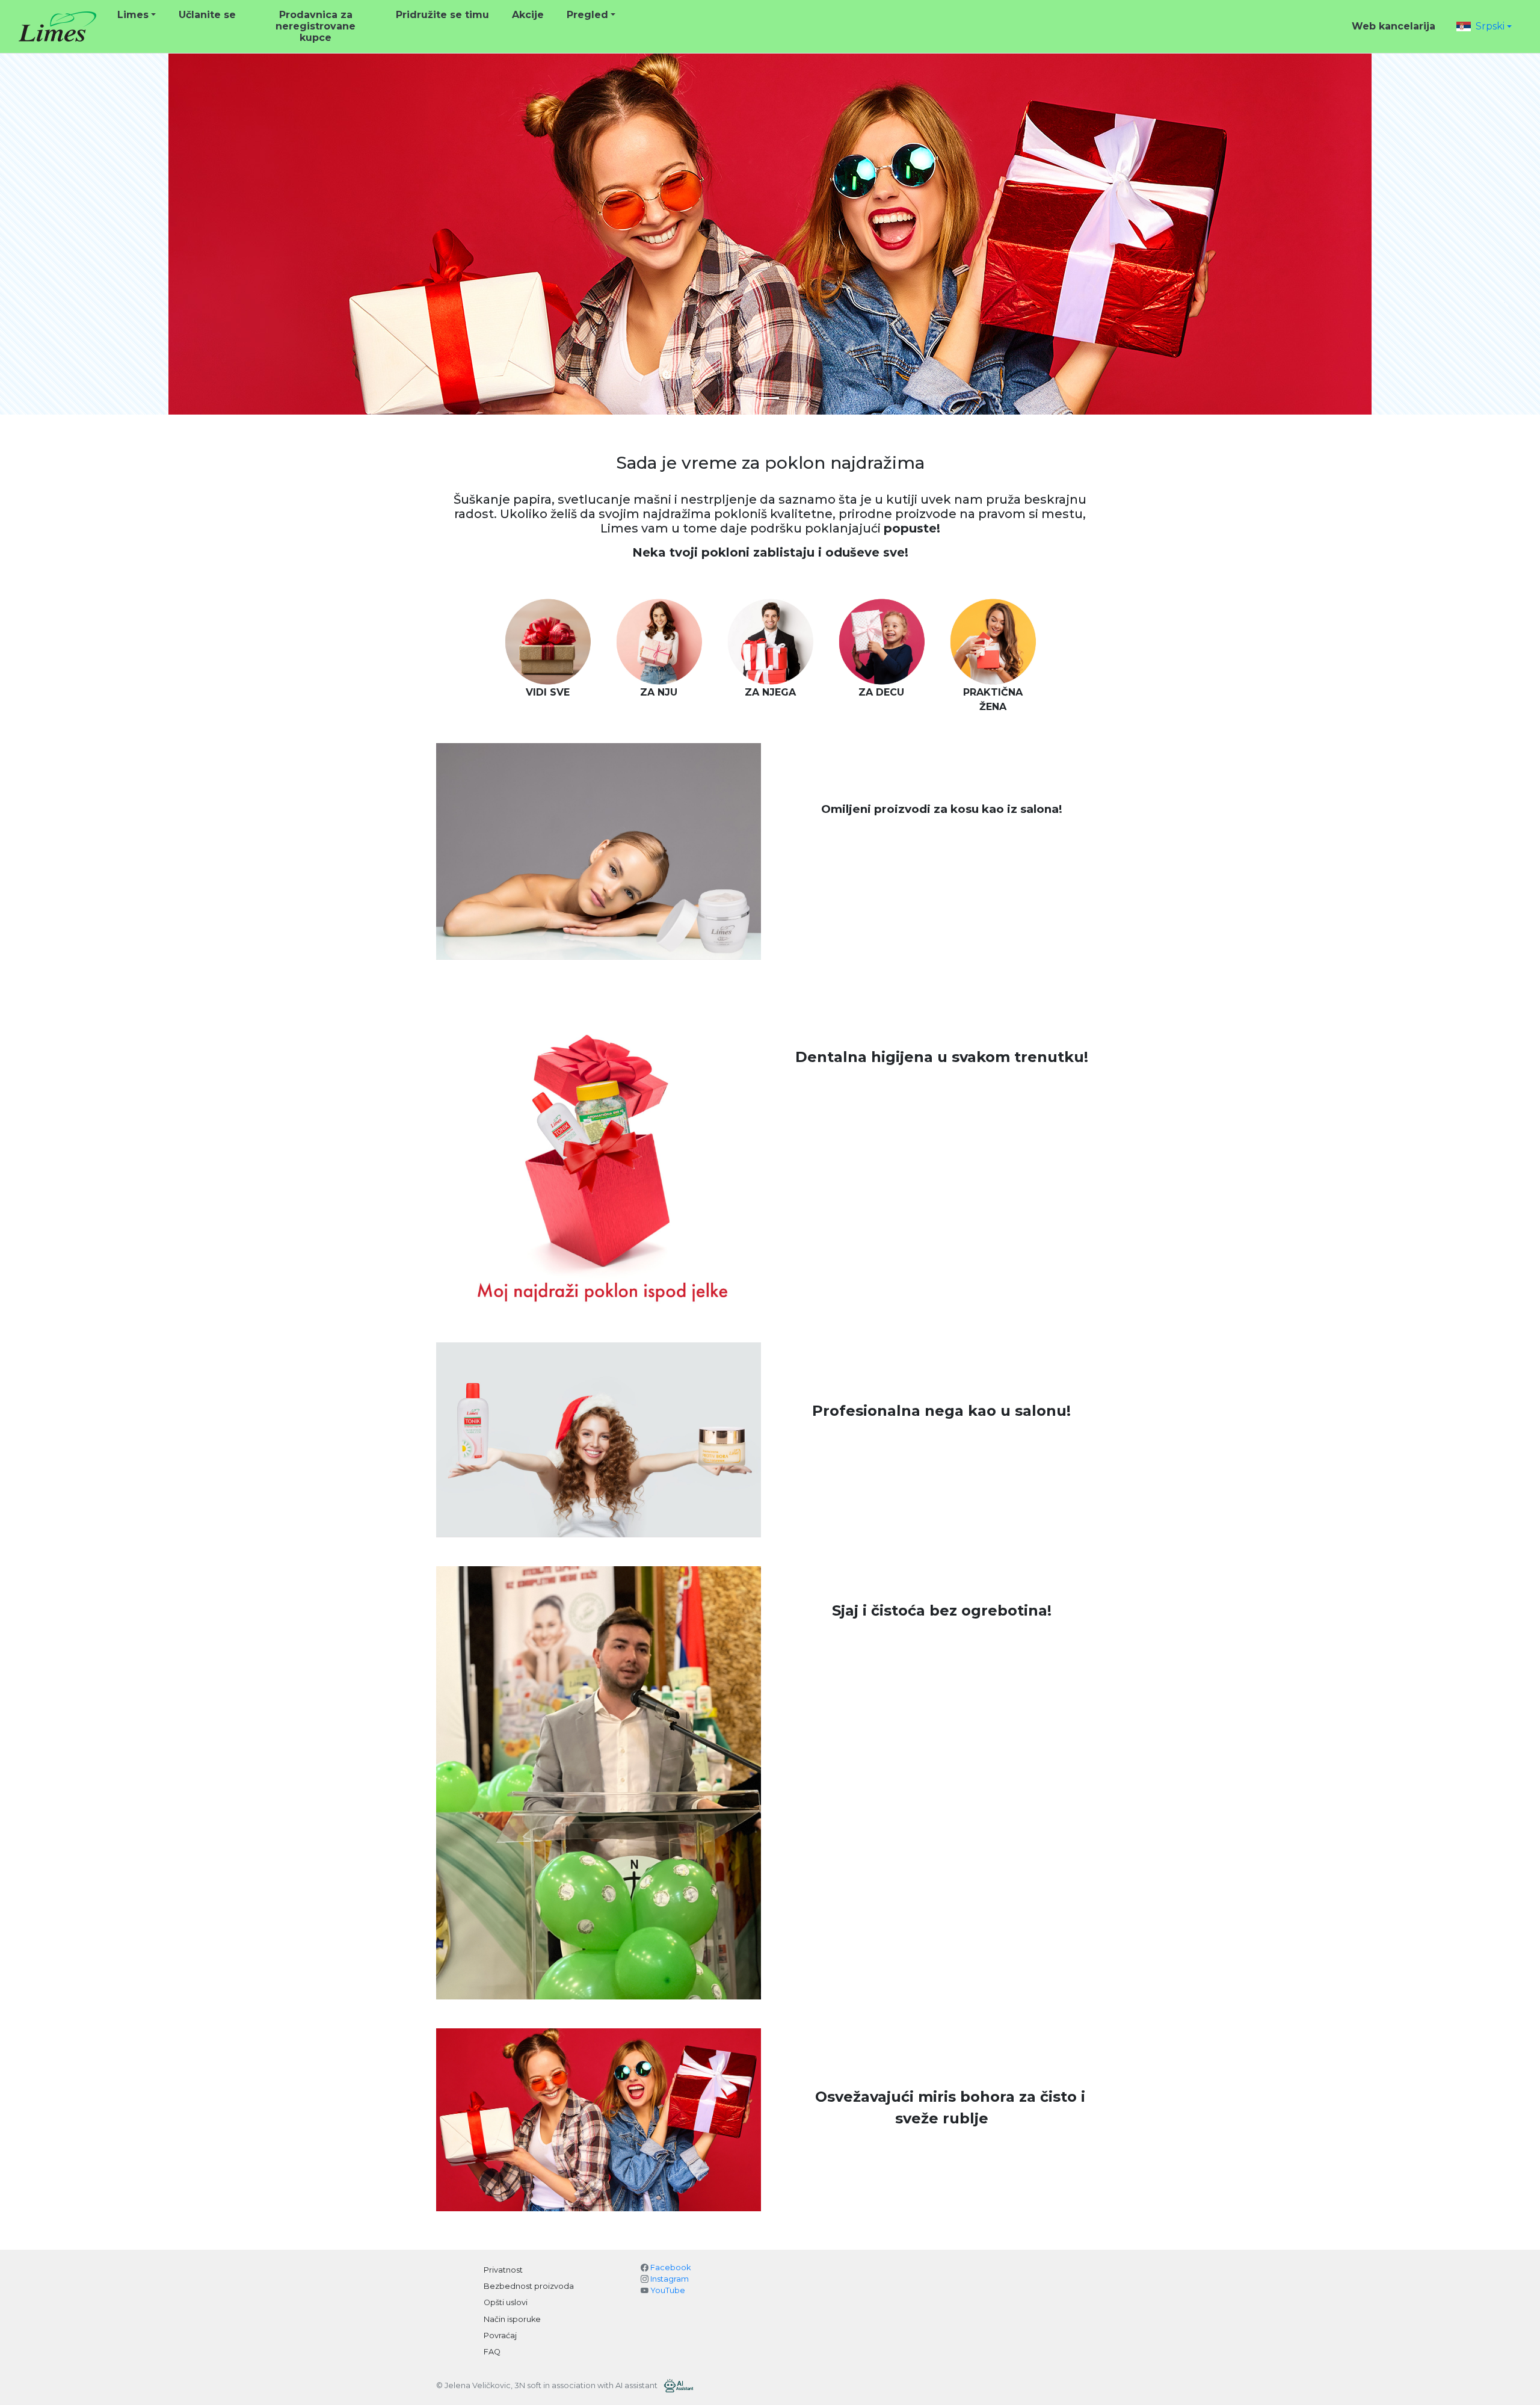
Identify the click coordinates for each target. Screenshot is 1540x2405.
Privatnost (503, 2270)
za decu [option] (881, 692)
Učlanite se (207, 15)
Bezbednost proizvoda (529, 2286)
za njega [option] (770, 692)
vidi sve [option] (548, 692)
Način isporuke (512, 2319)
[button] (1484, 26)
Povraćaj (500, 2336)
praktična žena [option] (993, 699)
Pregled (587, 15)
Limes (133, 15)
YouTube (668, 2290)
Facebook (670, 2268)
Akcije (528, 15)
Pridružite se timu (442, 15)
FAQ (492, 2352)
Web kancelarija (1394, 26)
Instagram (670, 2279)
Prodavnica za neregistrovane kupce (316, 26)
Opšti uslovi (506, 2302)
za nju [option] (659, 692)
